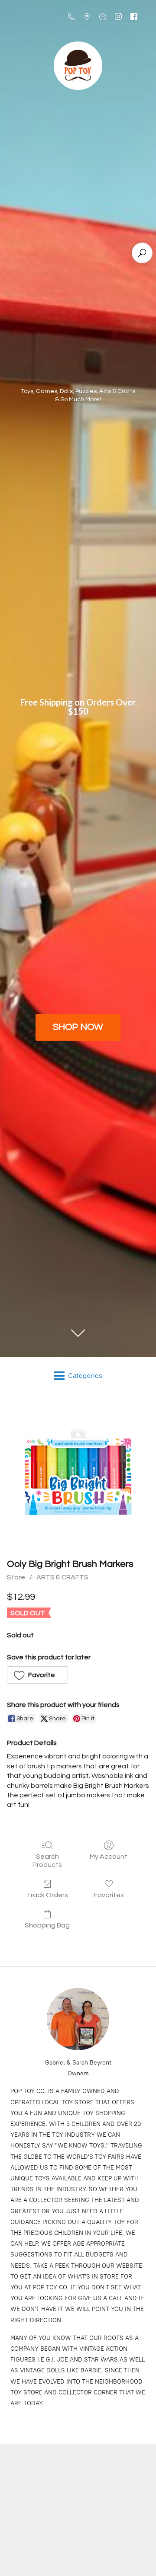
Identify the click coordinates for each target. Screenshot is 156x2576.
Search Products (47, 1861)
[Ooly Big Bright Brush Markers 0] (78, 1474)
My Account (109, 1857)
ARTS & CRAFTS (62, 1577)
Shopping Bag (47, 1925)
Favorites (109, 1895)
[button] (37, 1675)
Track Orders (47, 1895)
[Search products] (142, 253)
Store (16, 1577)
